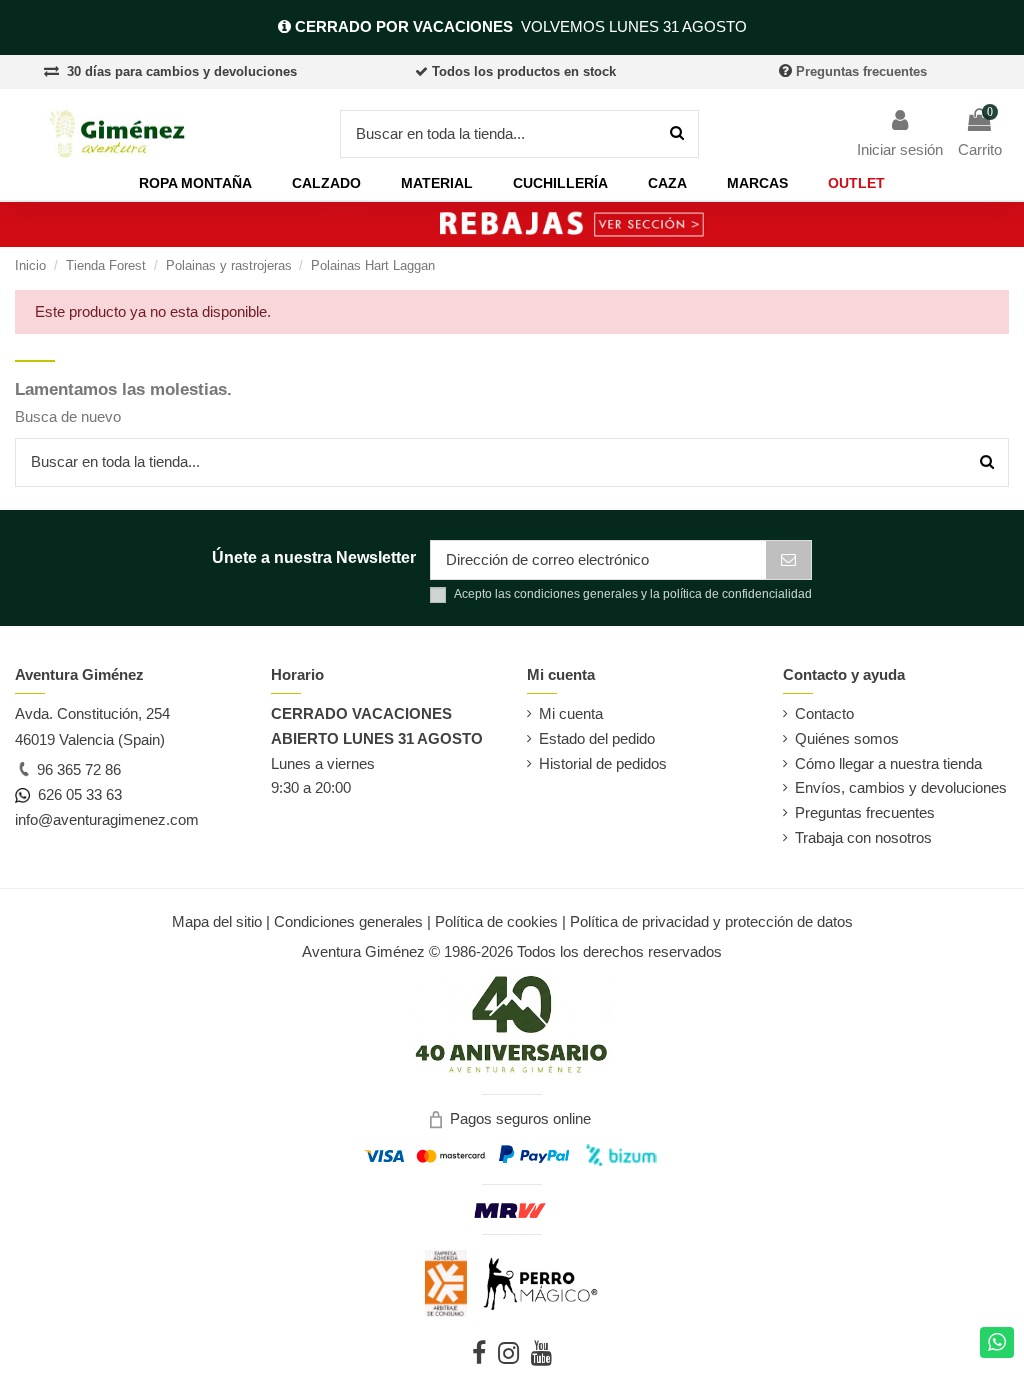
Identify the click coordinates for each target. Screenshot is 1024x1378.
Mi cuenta (571, 713)
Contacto (824, 713)
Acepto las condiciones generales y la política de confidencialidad (633, 594)
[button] (195, 183)
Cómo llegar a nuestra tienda (888, 763)
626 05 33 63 (76, 794)
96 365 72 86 (77, 769)
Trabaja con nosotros (863, 837)
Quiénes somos (847, 738)
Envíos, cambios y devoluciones (901, 787)
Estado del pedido (597, 738)
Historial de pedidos (603, 763)
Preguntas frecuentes (861, 71)
